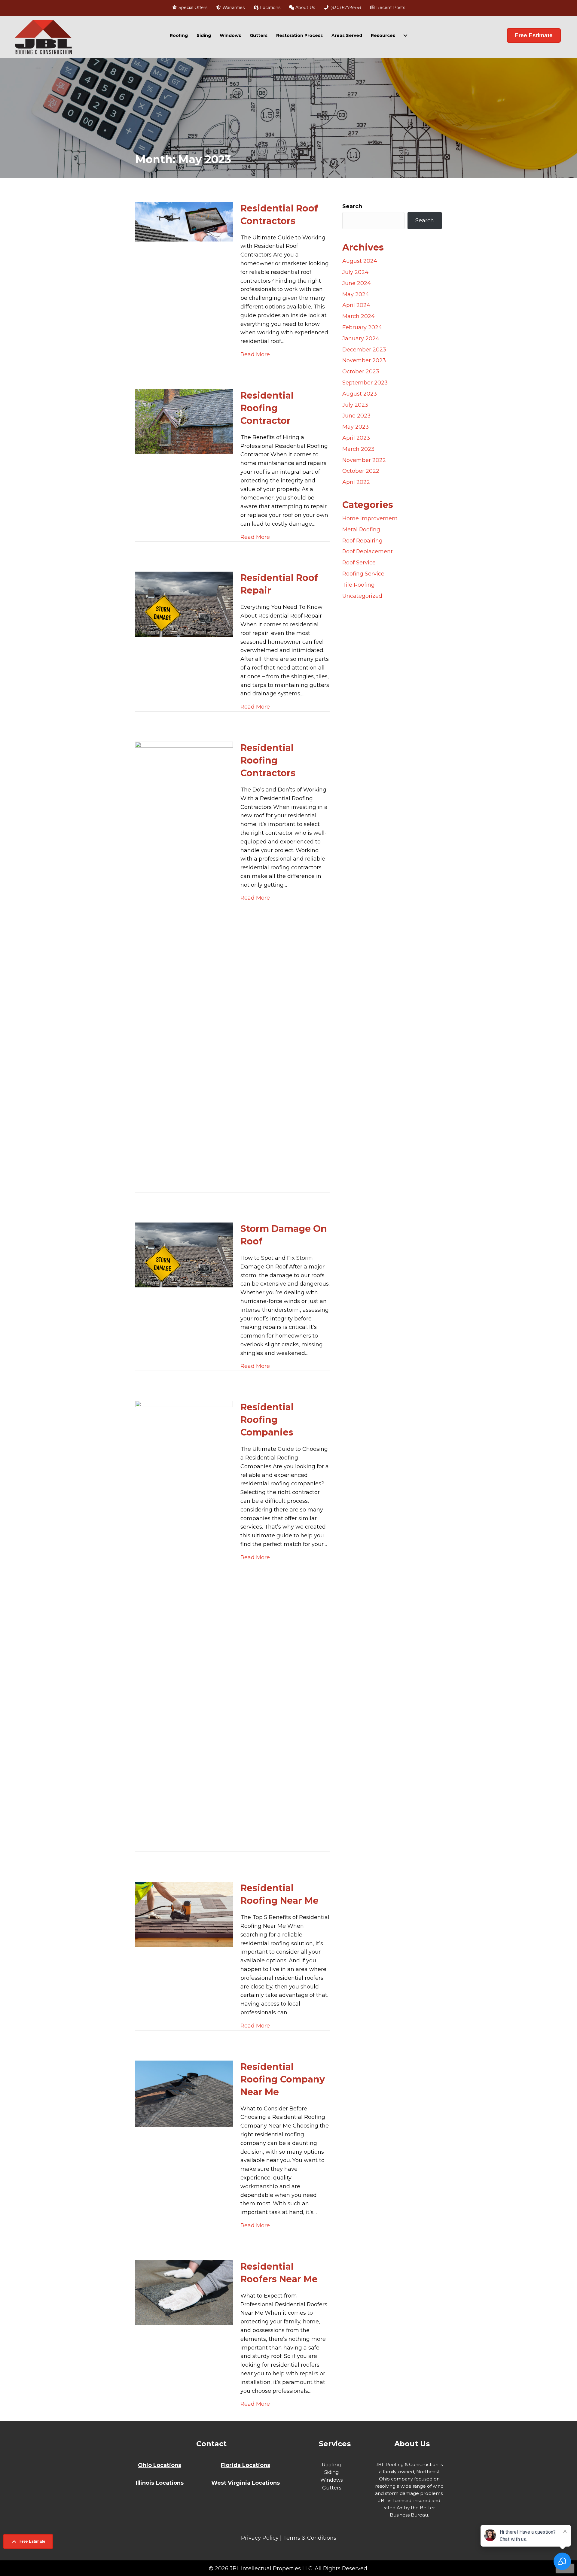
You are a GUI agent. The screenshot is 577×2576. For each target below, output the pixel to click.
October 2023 (361, 372)
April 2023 (356, 438)
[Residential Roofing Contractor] (184, 421)
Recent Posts (390, 8)
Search (352, 206)
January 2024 (361, 339)
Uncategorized (362, 596)
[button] (28, 2541)
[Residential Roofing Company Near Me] (184, 2093)
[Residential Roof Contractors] (184, 221)
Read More (255, 354)
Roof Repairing (362, 541)
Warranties (233, 8)
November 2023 (364, 360)
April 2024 (356, 305)
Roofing (179, 35)
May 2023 (356, 427)
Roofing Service (363, 574)
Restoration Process (299, 35)
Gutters (259, 35)
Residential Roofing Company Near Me (283, 2079)
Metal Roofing (361, 530)
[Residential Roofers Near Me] (184, 2292)
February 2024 (362, 327)
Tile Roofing (359, 585)
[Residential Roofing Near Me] (184, 1914)
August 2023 (360, 394)
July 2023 (355, 405)
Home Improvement (370, 518)
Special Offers (192, 8)
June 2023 (356, 416)
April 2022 (356, 482)
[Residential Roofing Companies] (184, 1626)
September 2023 (365, 383)
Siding (204, 35)
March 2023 (358, 449)
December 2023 (364, 350)
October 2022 (361, 471)
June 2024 (357, 283)
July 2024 (355, 272)
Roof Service (359, 563)
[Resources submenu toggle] (405, 35)
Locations (270, 8)
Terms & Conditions (310, 2538)
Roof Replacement (368, 551)
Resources (383, 35)
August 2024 (360, 261)
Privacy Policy (260, 2538)
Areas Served (347, 35)
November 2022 (364, 460)
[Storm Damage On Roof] (184, 1255)
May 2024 (356, 294)
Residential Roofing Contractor (267, 408)
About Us (305, 8)
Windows (230, 35)
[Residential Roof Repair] (184, 604)
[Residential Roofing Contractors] (184, 967)
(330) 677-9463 (345, 8)
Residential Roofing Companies (267, 1420)
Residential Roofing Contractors (268, 760)
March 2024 (359, 316)
